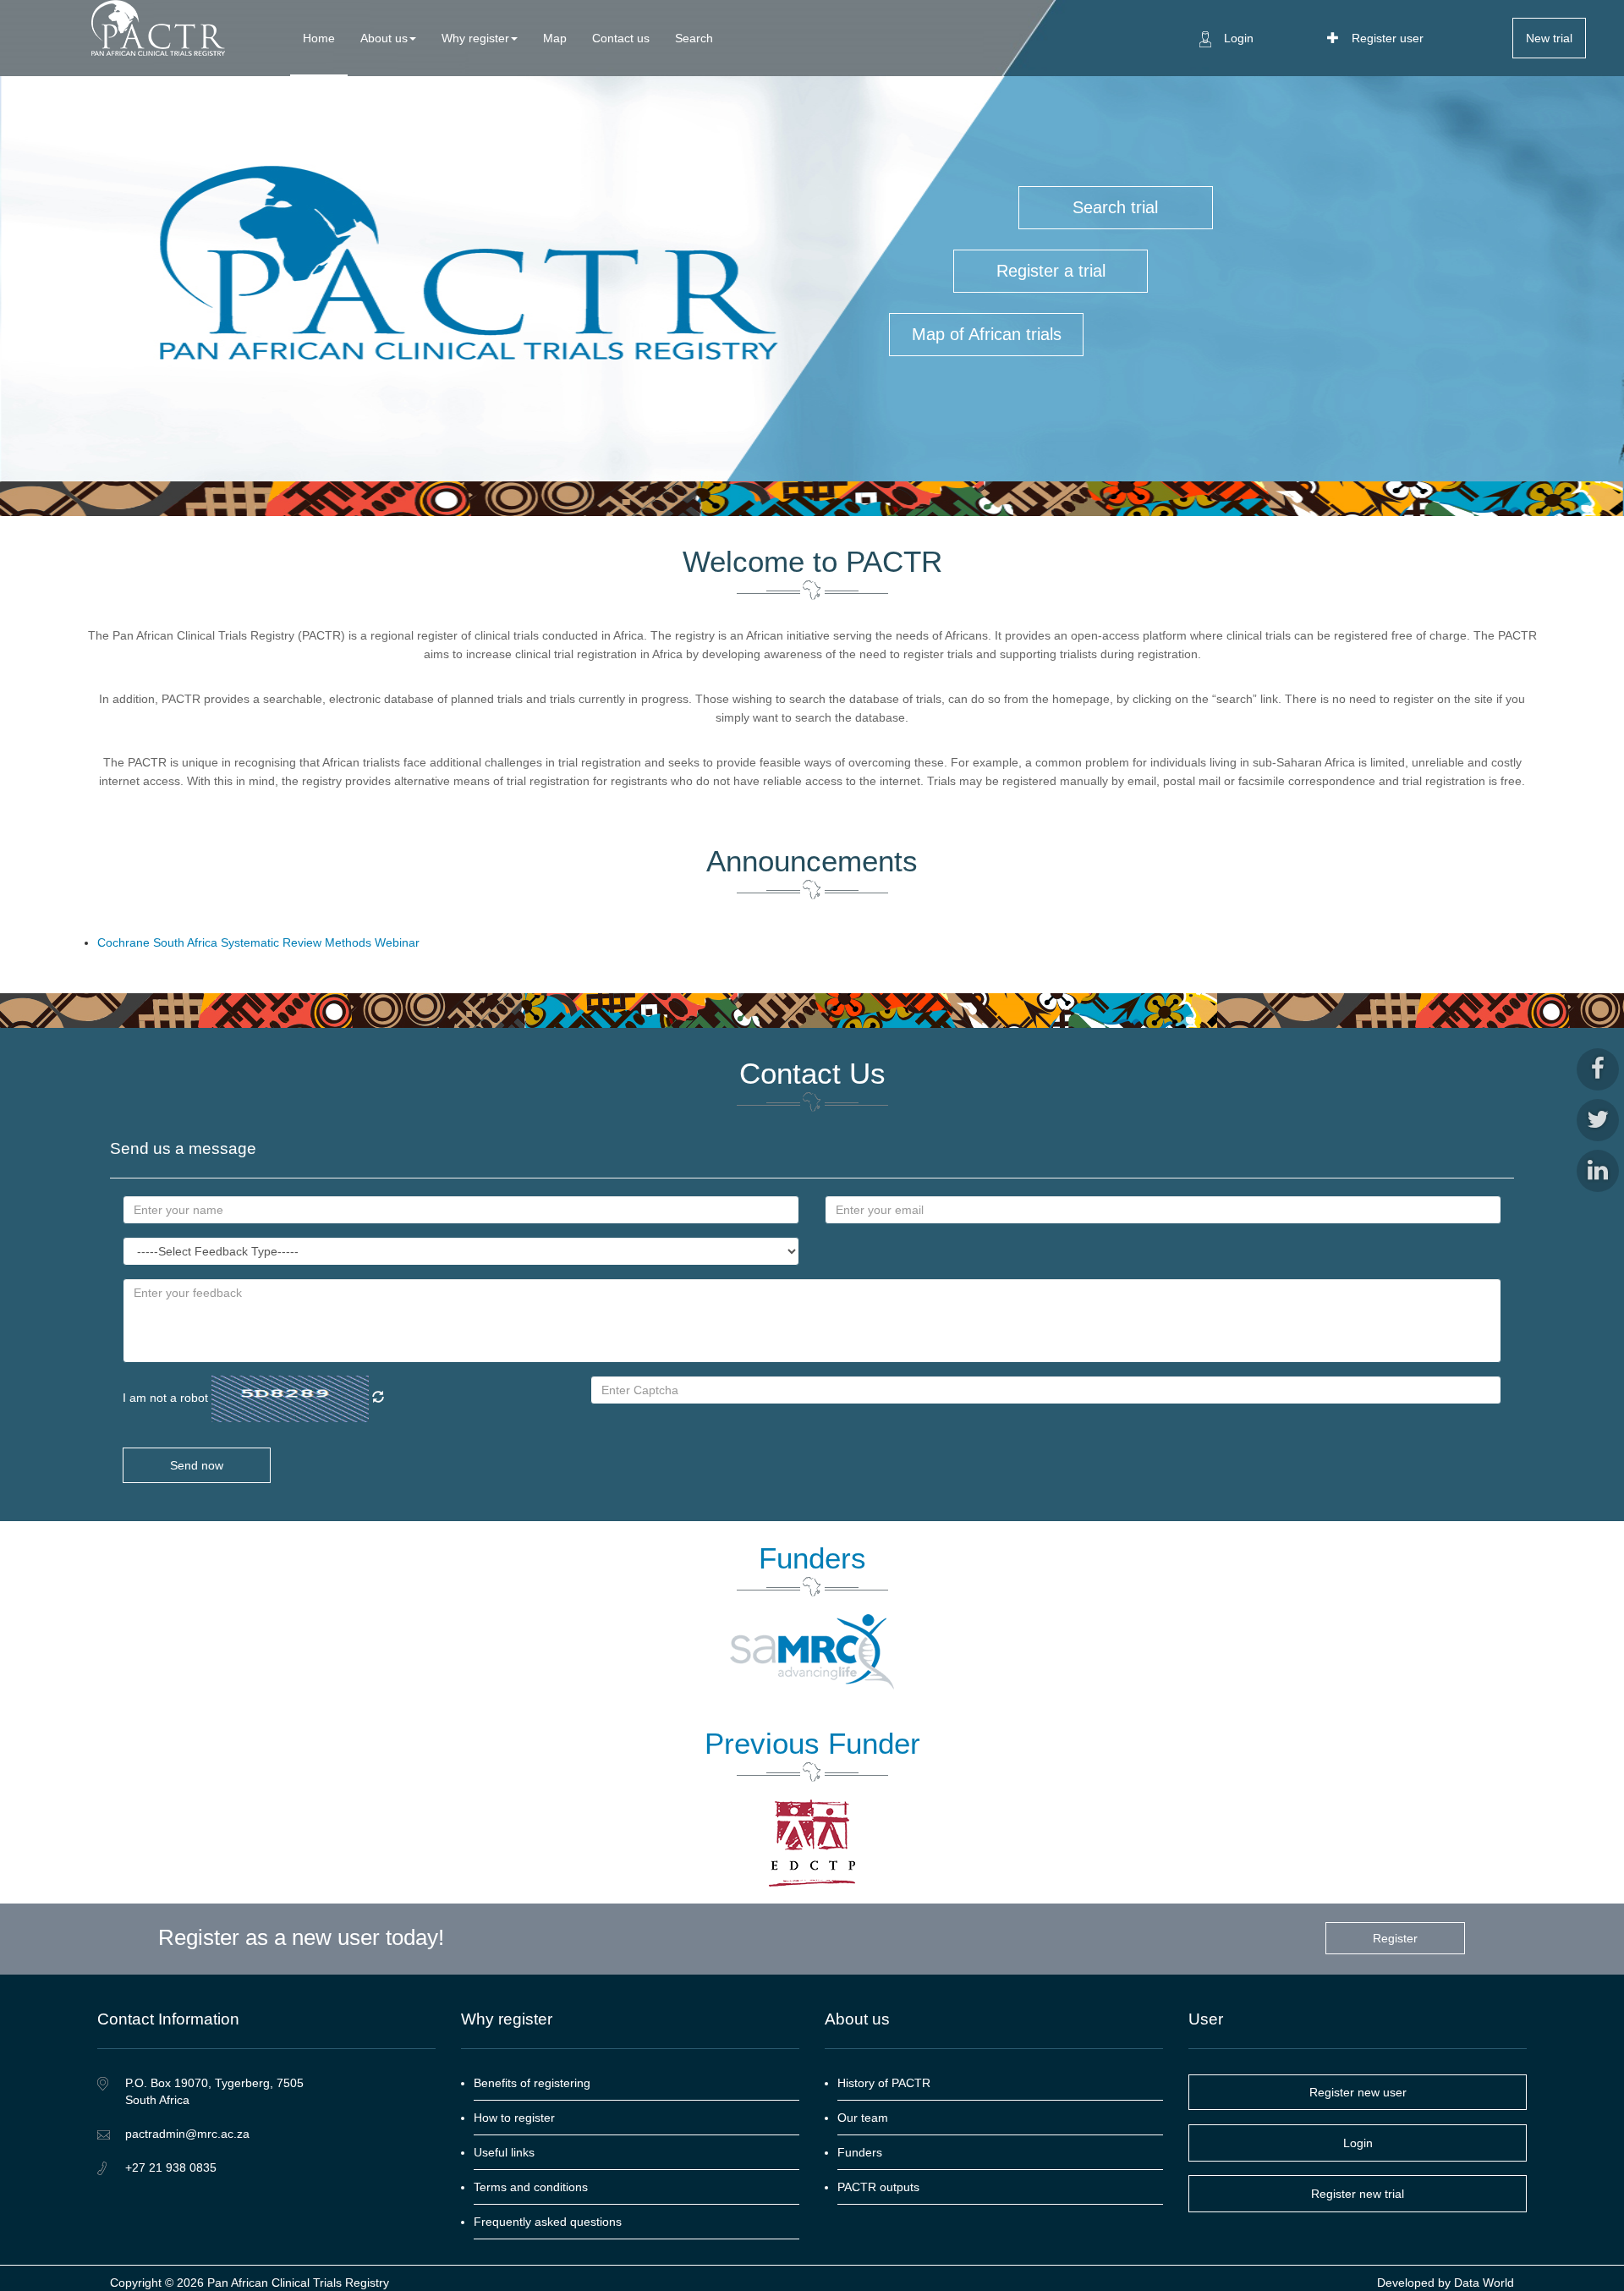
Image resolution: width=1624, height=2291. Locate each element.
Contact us (621, 38)
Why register (475, 38)
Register (1395, 1938)
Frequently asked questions (548, 2222)
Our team (863, 2118)
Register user (1388, 38)
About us (384, 38)
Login (1239, 38)
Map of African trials (987, 334)
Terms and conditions (531, 2187)
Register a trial (1051, 271)
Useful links (504, 2152)
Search (694, 38)
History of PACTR (884, 2083)
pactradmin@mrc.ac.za (187, 2134)
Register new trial (1358, 2194)
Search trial (1115, 207)
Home (319, 38)
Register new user (1358, 2092)
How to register (514, 2118)
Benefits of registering (532, 2083)
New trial (1549, 38)
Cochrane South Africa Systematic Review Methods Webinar (258, 942)
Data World (1482, 2283)
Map (555, 38)
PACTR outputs (878, 2187)
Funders (860, 2152)
